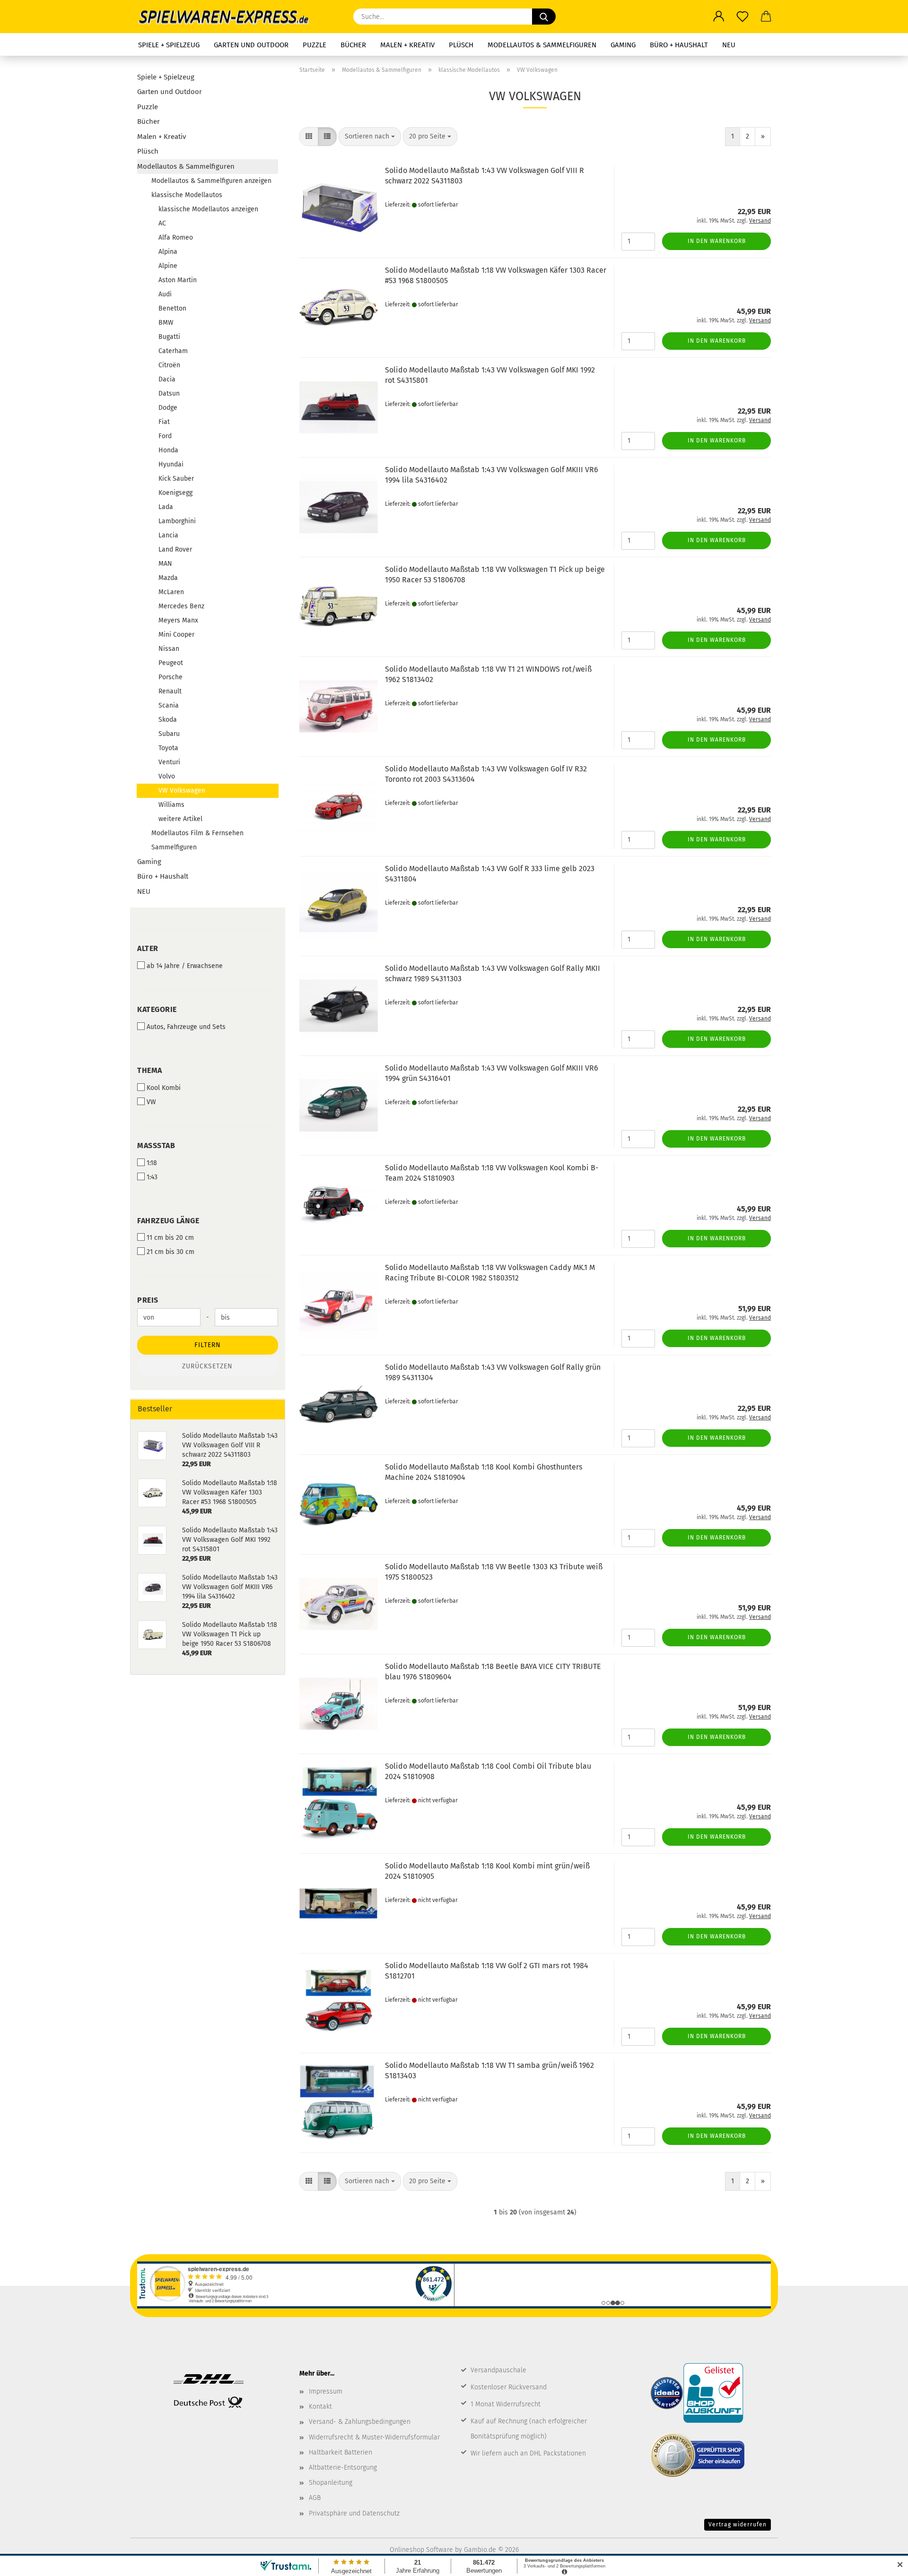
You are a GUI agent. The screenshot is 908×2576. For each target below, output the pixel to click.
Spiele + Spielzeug (169, 45)
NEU (729, 45)
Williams (171, 805)
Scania (169, 705)
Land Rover (175, 549)
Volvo (167, 776)
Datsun (169, 393)
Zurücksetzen (207, 1366)
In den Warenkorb (717, 241)
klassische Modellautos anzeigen (208, 209)
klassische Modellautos (187, 195)
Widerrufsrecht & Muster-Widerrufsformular (374, 2437)
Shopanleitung (331, 2483)
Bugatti (169, 337)
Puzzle (314, 45)
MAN (165, 564)
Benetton (172, 308)
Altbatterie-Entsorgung (343, 2468)
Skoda (168, 720)
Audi (165, 294)
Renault (170, 691)
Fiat (164, 422)
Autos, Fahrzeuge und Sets (186, 1027)
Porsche (170, 677)
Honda (168, 450)
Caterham (173, 351)
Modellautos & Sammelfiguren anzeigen (211, 181)
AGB (315, 2498)
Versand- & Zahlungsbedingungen (360, 2422)
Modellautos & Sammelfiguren (542, 45)
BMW (166, 323)
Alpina (168, 252)
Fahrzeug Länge (168, 1221)
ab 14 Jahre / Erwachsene (185, 966)
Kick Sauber (176, 479)
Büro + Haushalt (679, 45)
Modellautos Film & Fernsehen (197, 833)
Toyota (168, 748)
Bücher (353, 45)
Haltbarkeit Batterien (340, 2452)
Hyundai (171, 464)
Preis (148, 1300)
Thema (150, 1070)
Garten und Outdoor (251, 45)
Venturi (169, 762)
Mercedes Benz (181, 606)
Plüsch (461, 45)
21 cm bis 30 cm (170, 1252)
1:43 (152, 1177)
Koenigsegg (175, 493)
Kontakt (320, 2407)
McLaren (171, 592)
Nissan (169, 649)
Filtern (208, 1345)
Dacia (167, 379)
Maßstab (156, 1145)
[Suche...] (544, 17)
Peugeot (171, 663)
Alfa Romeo (176, 238)
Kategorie (157, 1009)
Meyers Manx (178, 620)
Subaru (169, 734)
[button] (719, 17)
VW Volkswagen (182, 791)
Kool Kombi (164, 1088)
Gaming (623, 45)
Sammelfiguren (174, 847)
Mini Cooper (176, 635)
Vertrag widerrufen (738, 2524)
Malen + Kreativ (407, 45)
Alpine (168, 266)
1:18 (152, 1163)
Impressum (326, 2391)
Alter (148, 948)
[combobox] (370, 137)
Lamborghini (177, 521)
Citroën (169, 365)
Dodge (168, 408)
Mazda (168, 578)
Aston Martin (178, 280)
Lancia (168, 535)
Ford (165, 436)
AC (162, 223)
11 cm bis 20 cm (170, 1238)
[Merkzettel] (742, 17)
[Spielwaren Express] (229, 17)
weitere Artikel (180, 819)
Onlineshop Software (421, 2550)
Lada (166, 507)
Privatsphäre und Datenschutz (354, 2513)
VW (151, 1102)
